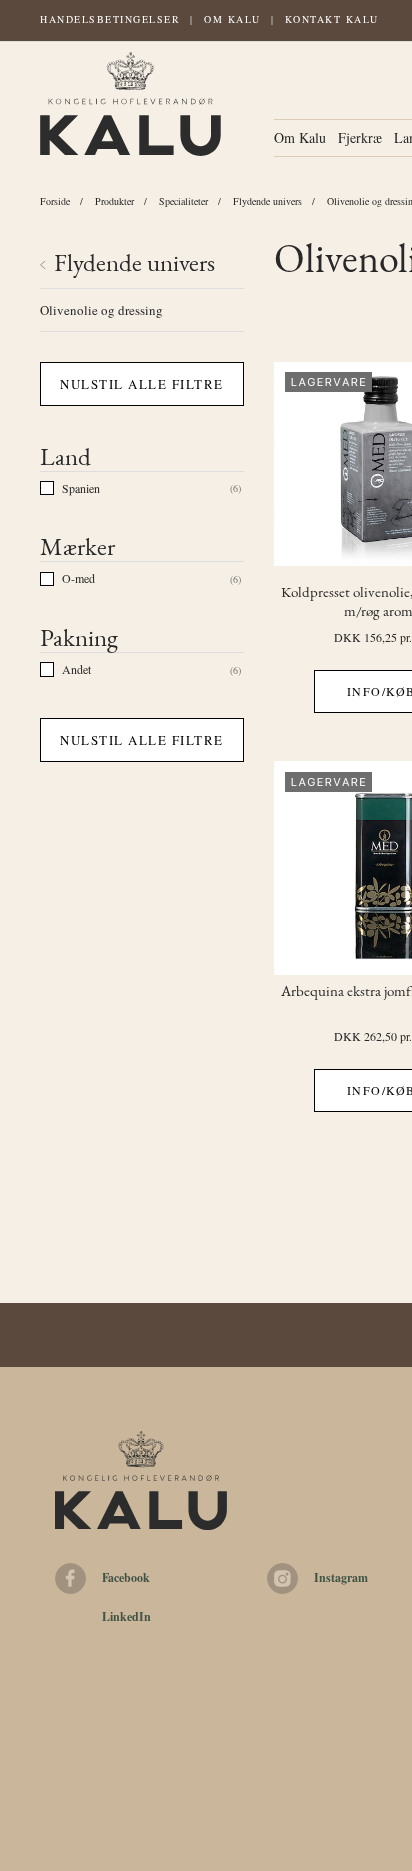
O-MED (78, 578)
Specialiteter (183, 201)
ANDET (76, 669)
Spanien (81, 488)
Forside (55, 201)
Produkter (114, 201)
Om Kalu (232, 19)
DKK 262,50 (365, 1036)
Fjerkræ (360, 137)
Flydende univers (267, 201)
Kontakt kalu (332, 19)
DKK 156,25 (365, 637)
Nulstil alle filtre (142, 384)
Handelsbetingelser (110, 19)
